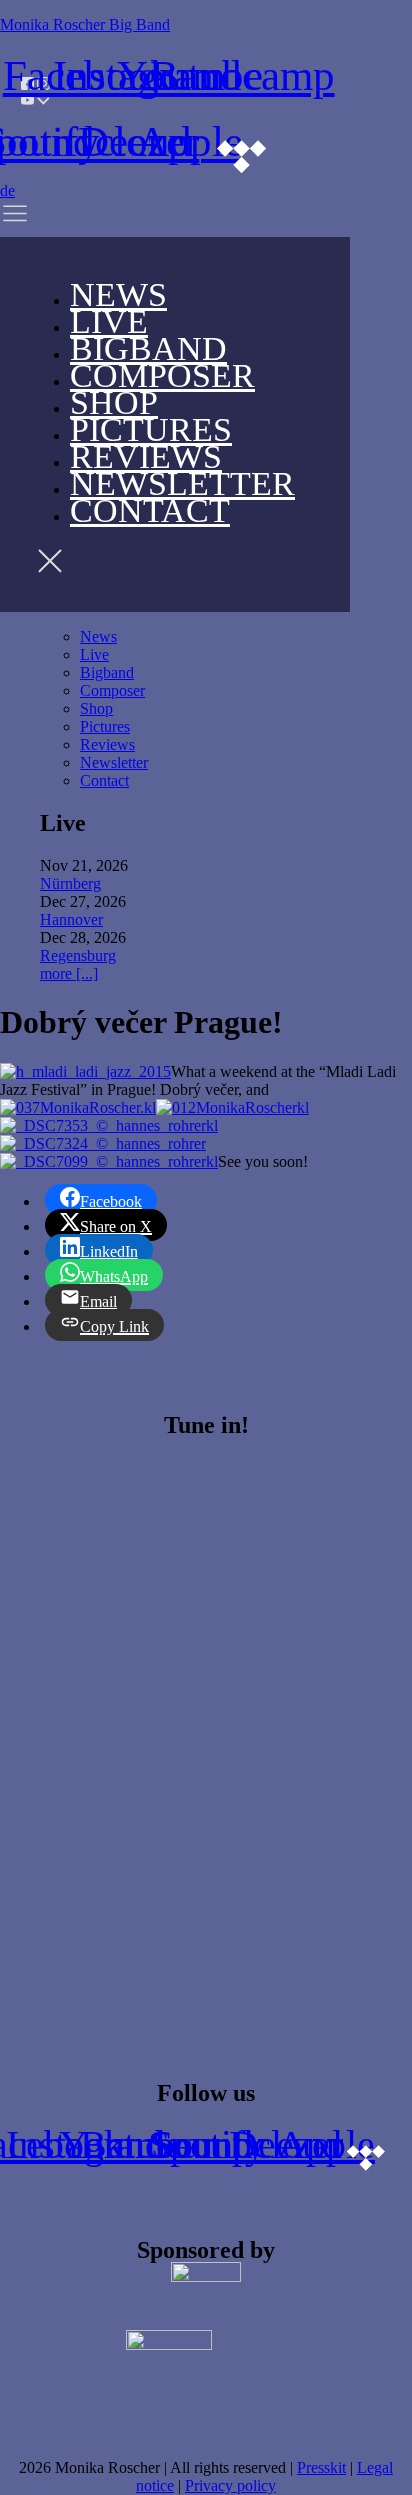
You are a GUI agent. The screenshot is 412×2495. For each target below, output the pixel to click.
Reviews (107, 744)
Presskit (321, 2467)
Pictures (105, 726)
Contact (150, 510)
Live (94, 654)
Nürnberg (70, 883)
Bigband (107, 672)
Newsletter (114, 762)
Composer (162, 375)
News (98, 636)
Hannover (71, 919)
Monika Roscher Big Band (85, 24)
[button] (41, 218)
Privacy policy (230, 2485)
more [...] (69, 973)
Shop (96, 708)
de (7, 190)
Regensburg (78, 955)
